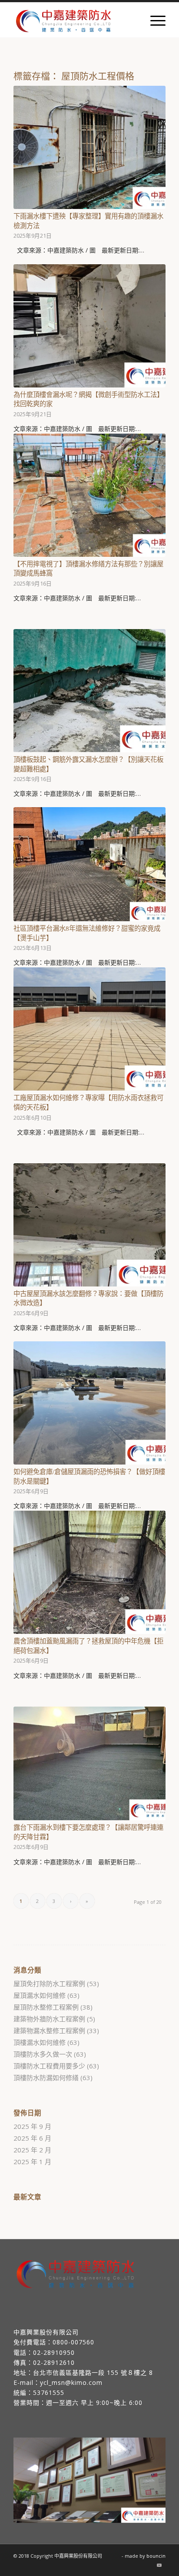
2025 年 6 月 (32, 2138)
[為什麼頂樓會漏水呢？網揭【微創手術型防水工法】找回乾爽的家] (89, 326)
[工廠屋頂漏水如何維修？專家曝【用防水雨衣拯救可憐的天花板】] (89, 1029)
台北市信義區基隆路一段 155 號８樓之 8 (93, 2372)
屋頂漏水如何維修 (40, 1995)
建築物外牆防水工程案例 (49, 2019)
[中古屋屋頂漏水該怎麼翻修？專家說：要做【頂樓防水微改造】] (89, 1225)
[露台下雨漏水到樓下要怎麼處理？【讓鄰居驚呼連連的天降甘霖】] (89, 1764)
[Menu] (154, 20)
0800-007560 (73, 2342)
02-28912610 (54, 2362)
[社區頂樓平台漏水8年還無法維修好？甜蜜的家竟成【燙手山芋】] (89, 864)
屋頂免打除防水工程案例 (49, 1983)
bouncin (156, 2556)
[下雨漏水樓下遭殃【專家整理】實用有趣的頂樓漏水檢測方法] (89, 147)
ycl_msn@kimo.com (71, 2382)
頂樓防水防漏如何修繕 (46, 2078)
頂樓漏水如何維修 (40, 2042)
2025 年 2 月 (32, 2150)
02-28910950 (54, 2352)
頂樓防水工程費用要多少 (49, 2066)
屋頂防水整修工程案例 (46, 2007)
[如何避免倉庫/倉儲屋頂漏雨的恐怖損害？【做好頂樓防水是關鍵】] (89, 1403)
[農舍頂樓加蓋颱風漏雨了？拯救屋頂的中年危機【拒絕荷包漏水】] (89, 1572)
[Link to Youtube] (159, 2565)
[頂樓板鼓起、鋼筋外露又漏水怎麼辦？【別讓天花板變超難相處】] (89, 691)
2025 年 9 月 (32, 2126)
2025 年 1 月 (32, 2162)
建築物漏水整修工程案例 (49, 2030)
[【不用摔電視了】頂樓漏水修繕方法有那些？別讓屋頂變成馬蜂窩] (89, 495)
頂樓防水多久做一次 (43, 2054)
